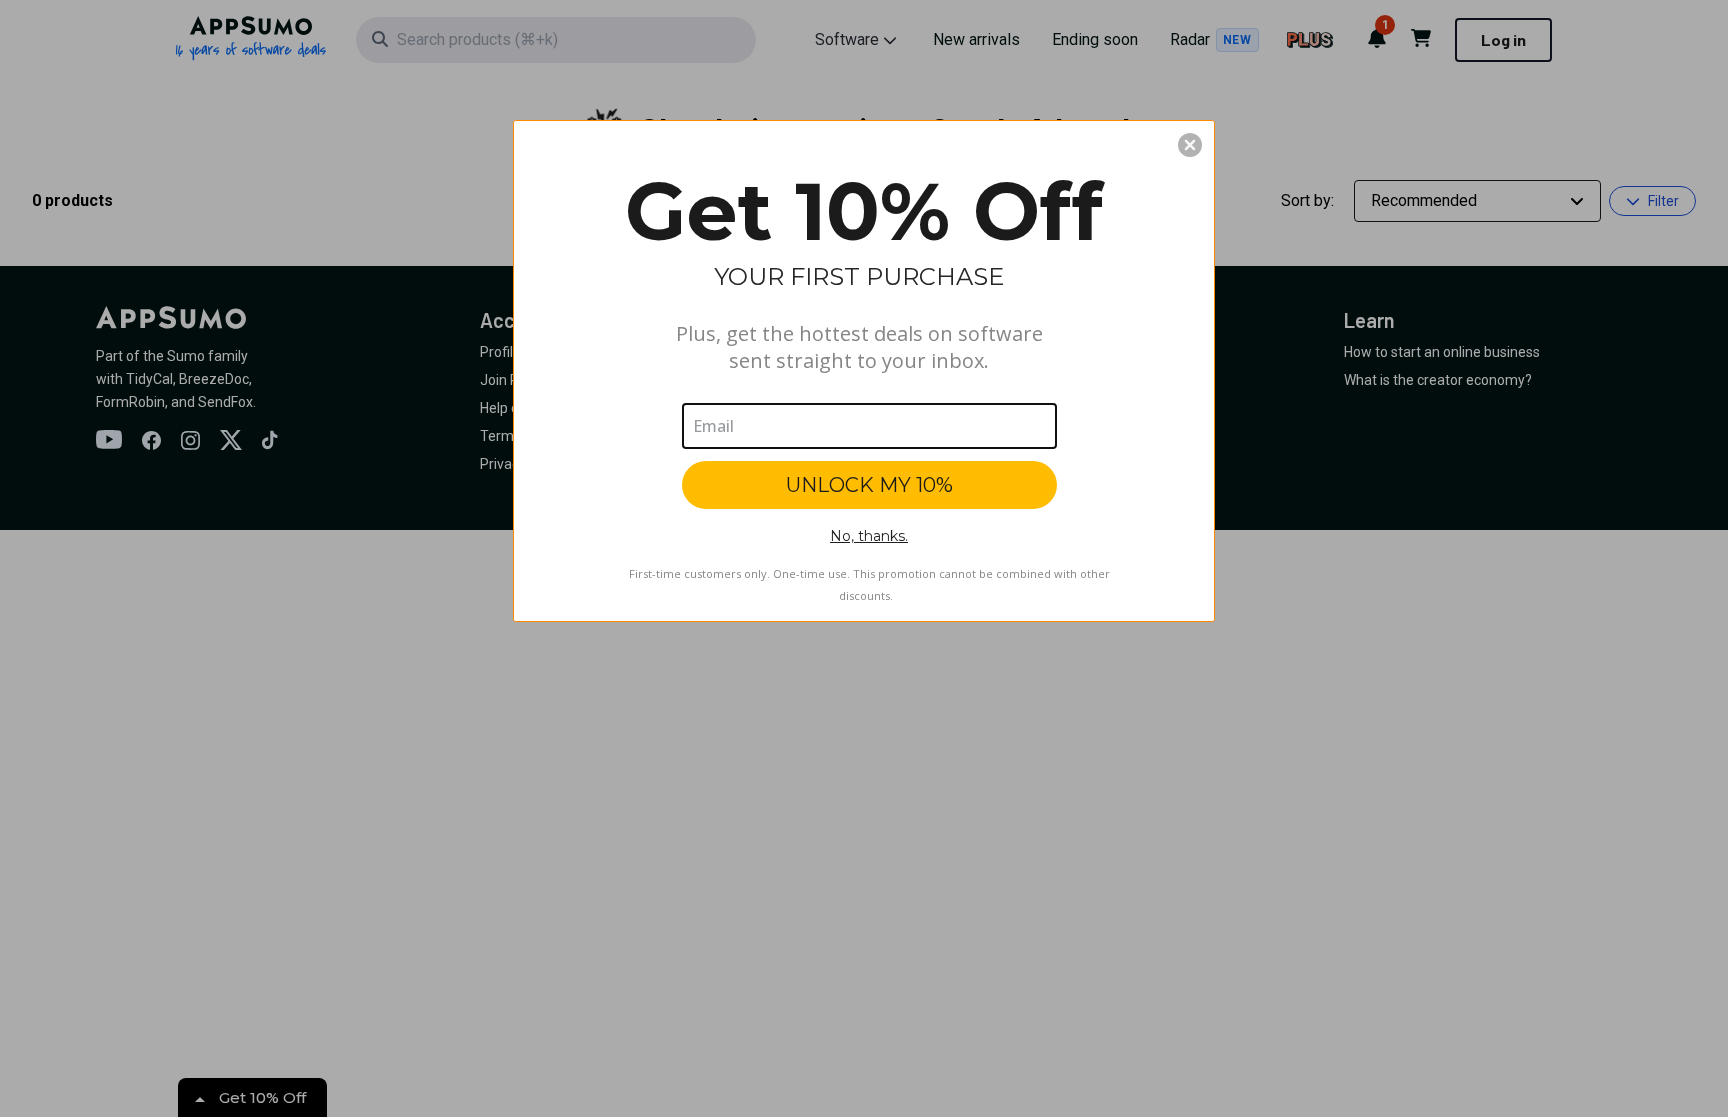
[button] (1190, 145)
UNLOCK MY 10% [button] (869, 485)
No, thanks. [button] (869, 536)
